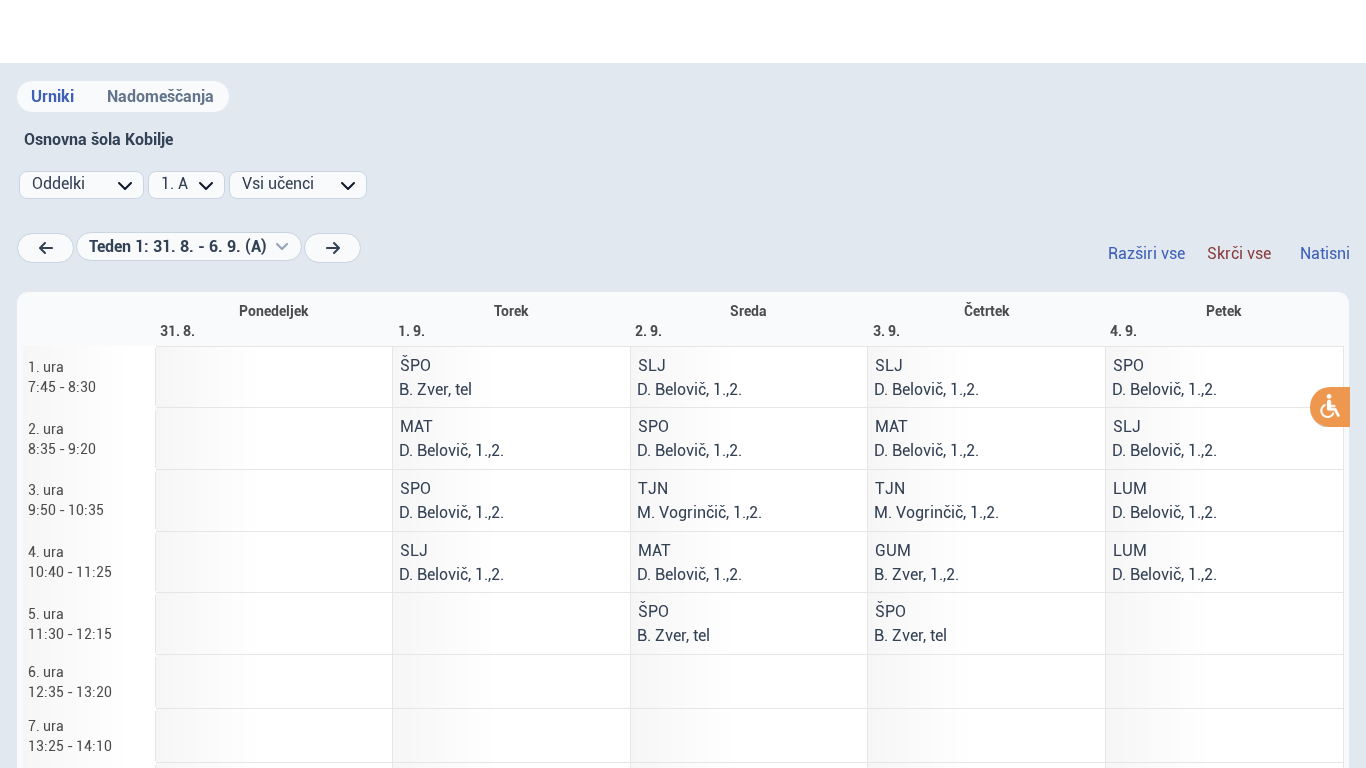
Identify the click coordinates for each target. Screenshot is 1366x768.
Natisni (1325, 253)
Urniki (52, 96)
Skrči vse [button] (1239, 253)
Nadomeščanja (160, 96)
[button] (189, 247)
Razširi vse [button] (1146, 253)
